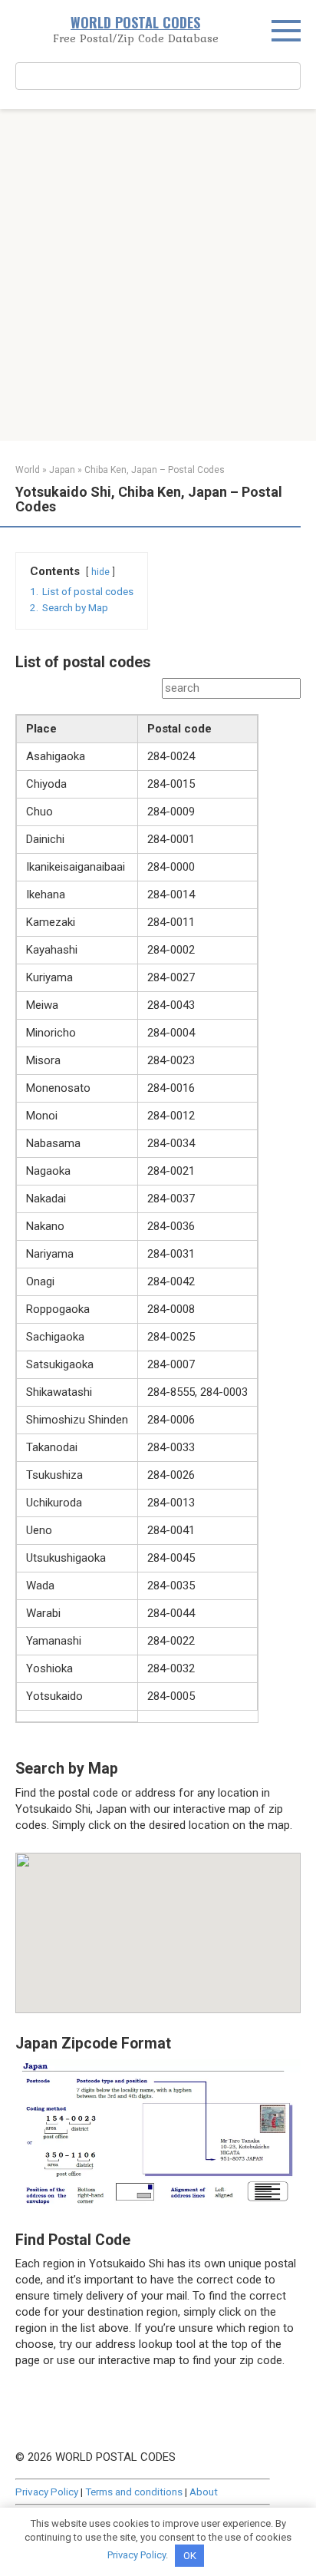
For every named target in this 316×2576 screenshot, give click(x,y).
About (204, 2492)
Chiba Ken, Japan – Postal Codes (155, 470)
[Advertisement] (158, 275)
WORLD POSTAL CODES (135, 22)
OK (190, 2556)
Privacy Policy (47, 2492)
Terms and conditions (134, 2492)
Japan (62, 470)
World (28, 470)
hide (100, 572)
